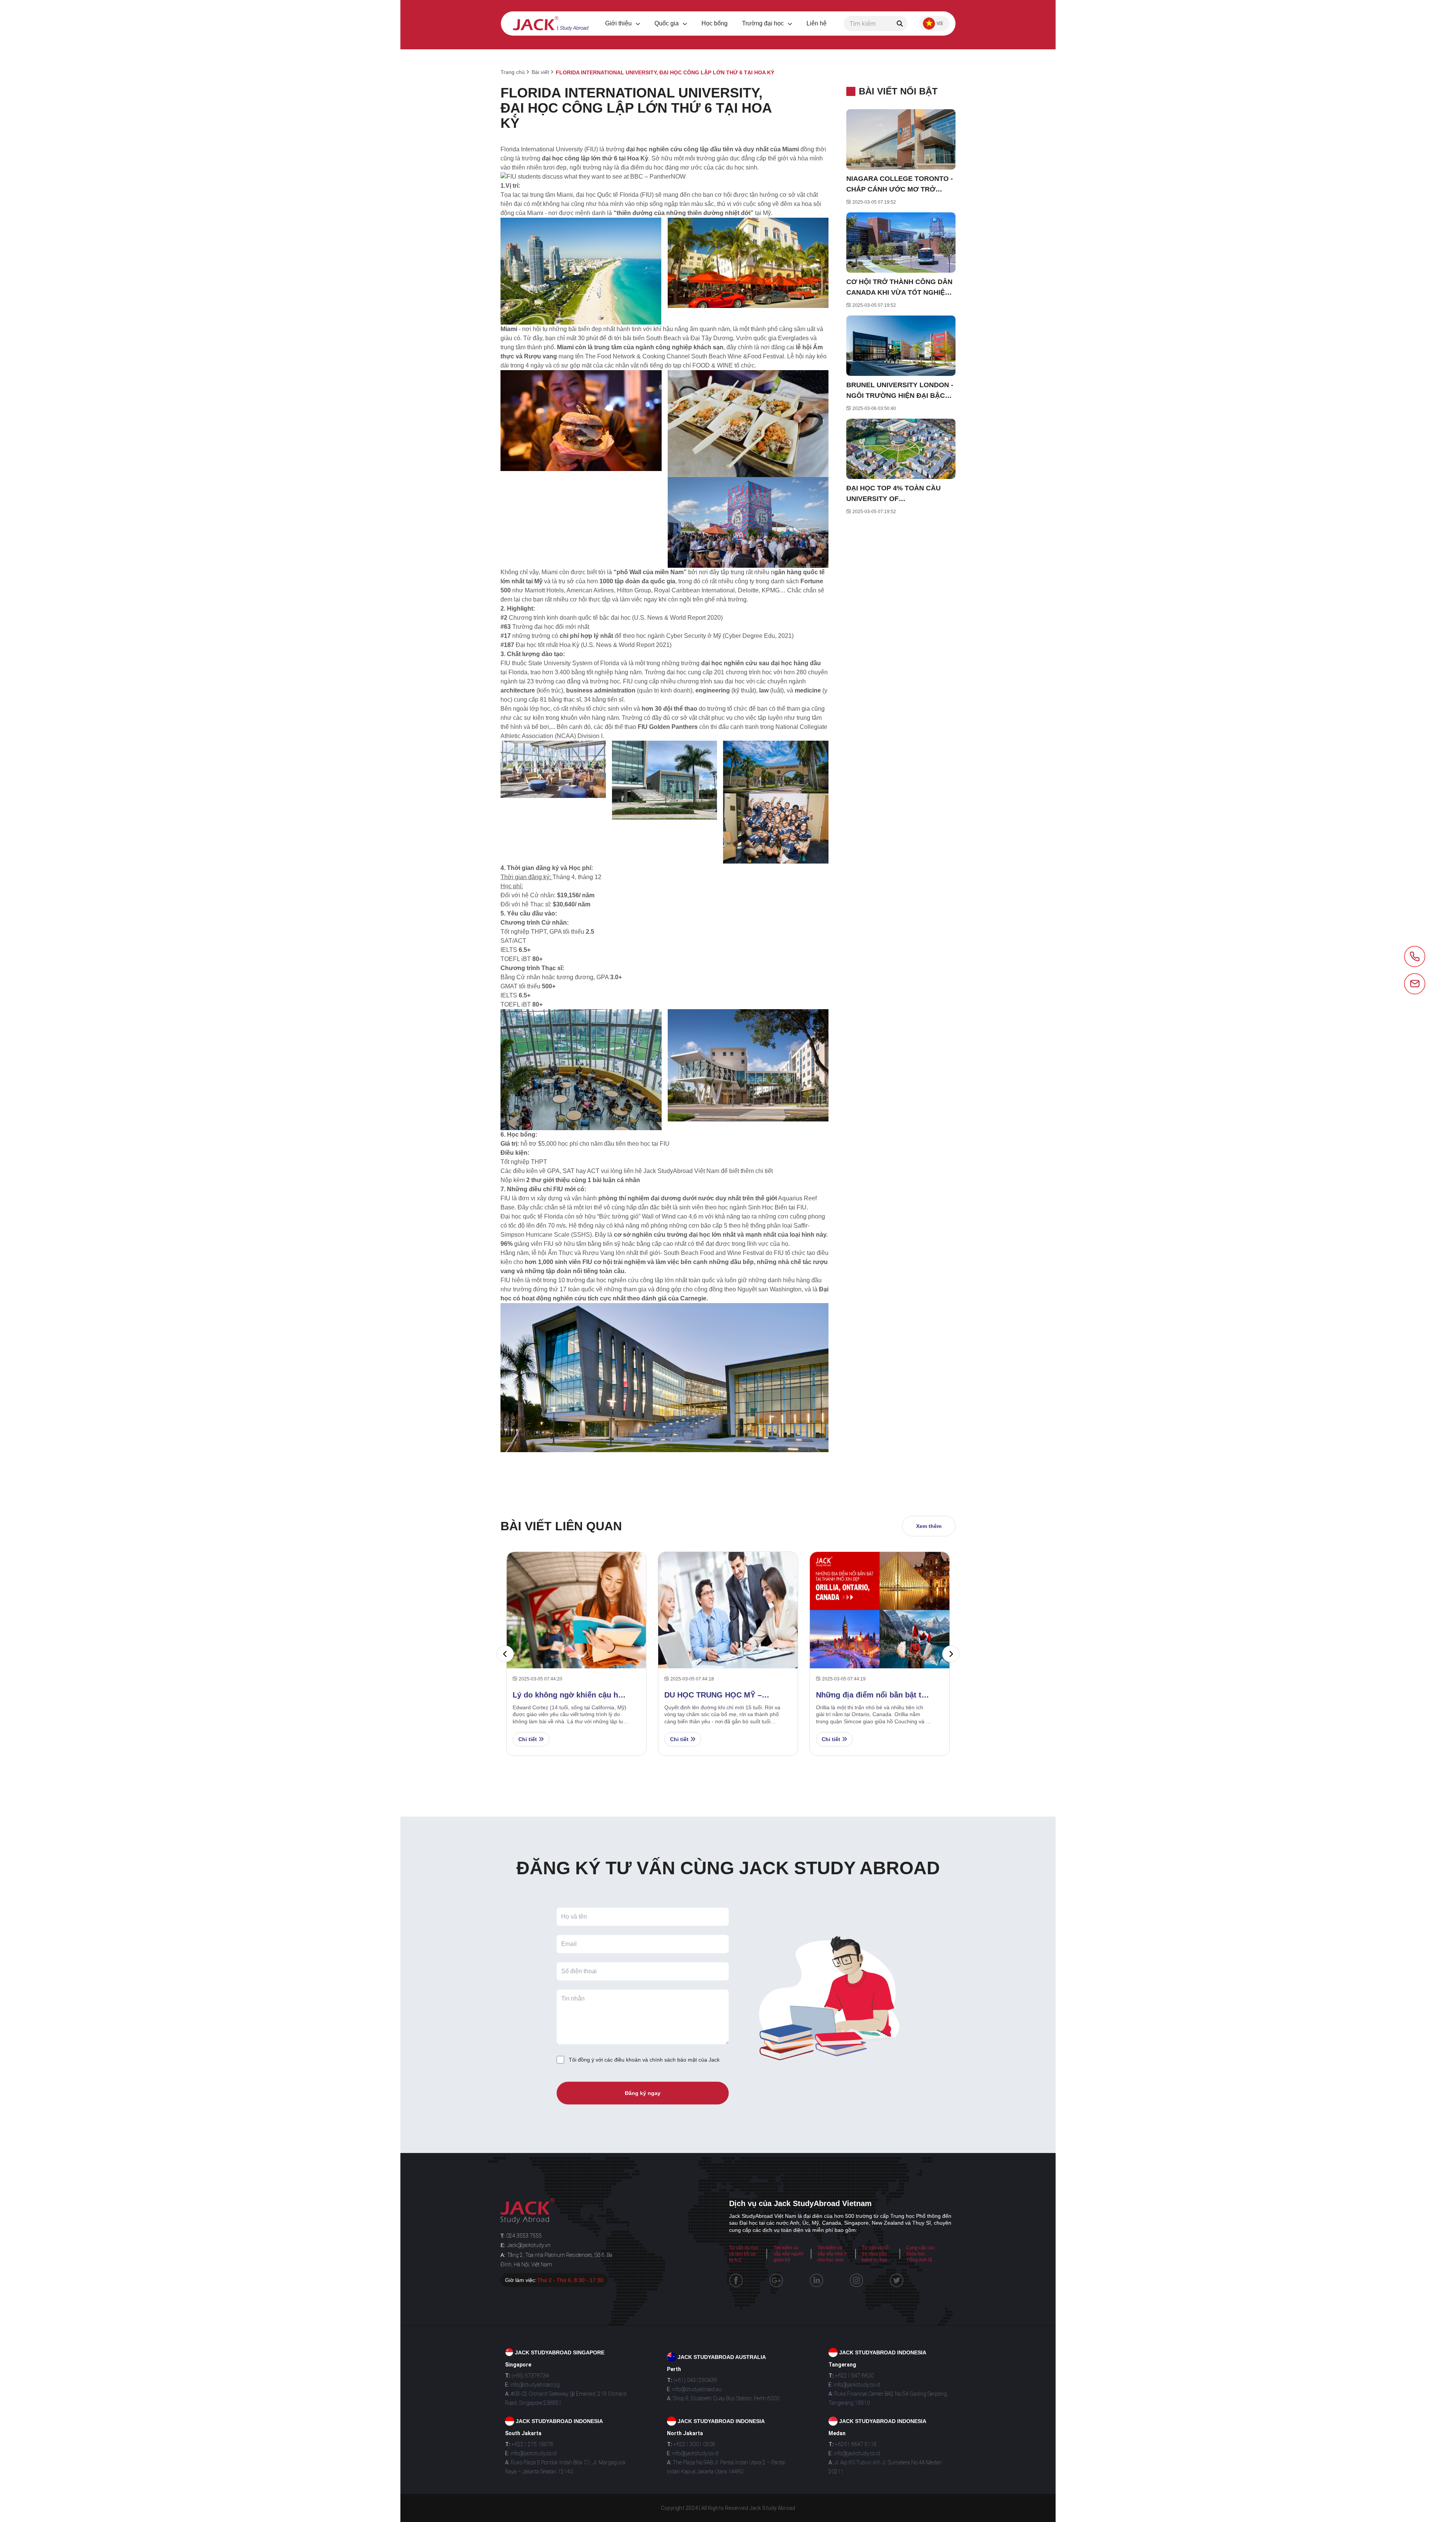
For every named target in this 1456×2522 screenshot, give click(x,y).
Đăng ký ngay (643, 2093)
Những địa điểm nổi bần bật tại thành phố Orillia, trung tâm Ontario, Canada (872, 1695)
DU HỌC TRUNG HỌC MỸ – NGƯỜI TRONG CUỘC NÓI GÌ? (720, 1695)
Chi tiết (528, 1739)
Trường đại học (764, 23)
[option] (728, 1654)
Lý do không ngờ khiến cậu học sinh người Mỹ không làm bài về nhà (571, 1695)
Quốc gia (667, 23)
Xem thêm (929, 1526)
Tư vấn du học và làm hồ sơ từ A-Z (744, 2254)
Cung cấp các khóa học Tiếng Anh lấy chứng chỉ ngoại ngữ (920, 2260)
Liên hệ (817, 23)
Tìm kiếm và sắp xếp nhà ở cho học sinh (832, 2254)
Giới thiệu (619, 23)
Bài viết (540, 72)
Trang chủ (513, 72)
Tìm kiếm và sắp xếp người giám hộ (788, 2254)
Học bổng (715, 23)
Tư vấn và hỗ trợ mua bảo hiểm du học (875, 2254)
